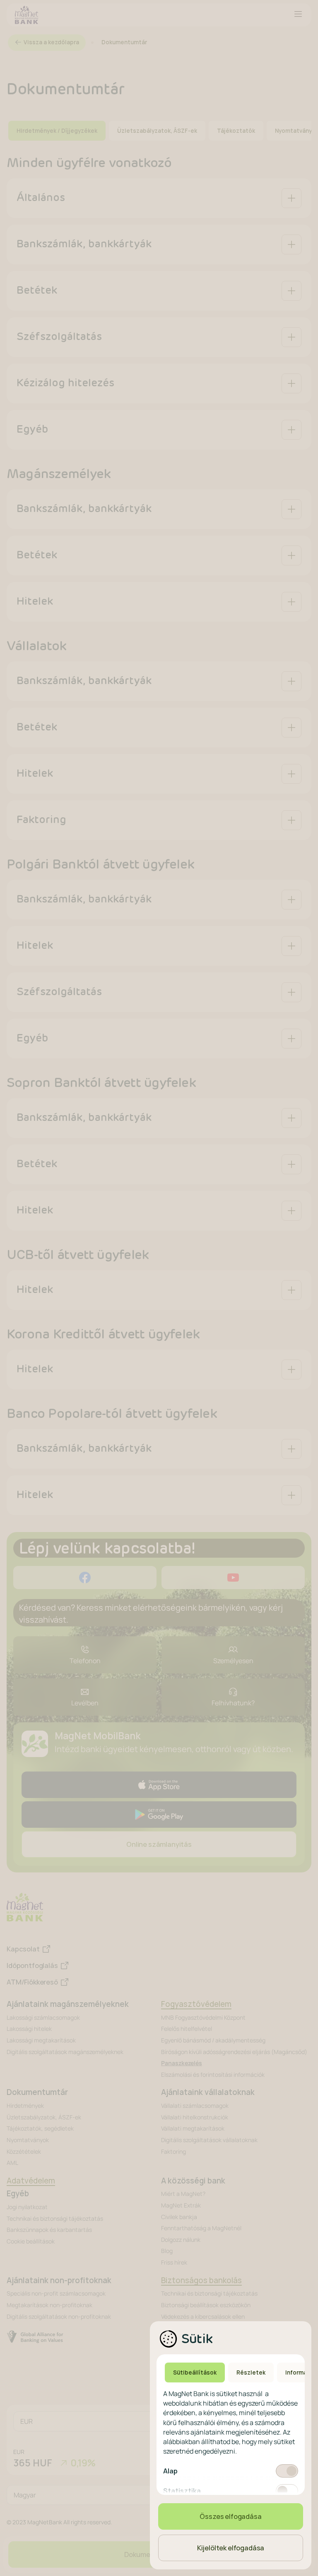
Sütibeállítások (195, 2373)
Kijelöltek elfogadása (231, 2548)
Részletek (251, 2373)
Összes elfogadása (230, 2516)
